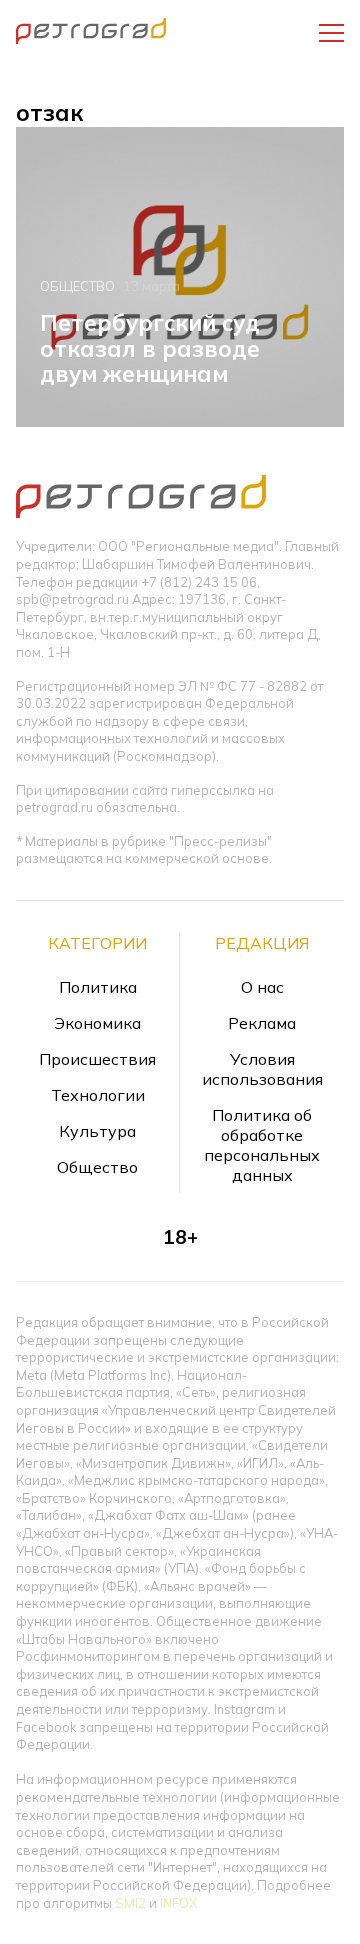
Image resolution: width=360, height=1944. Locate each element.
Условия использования (262, 1069)
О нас (262, 987)
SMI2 (130, 1903)
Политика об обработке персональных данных (262, 1145)
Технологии (98, 1095)
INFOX (178, 1903)
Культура (97, 1131)
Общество (77, 286)
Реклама (262, 1023)
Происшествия (97, 1059)
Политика (98, 987)
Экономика (97, 1023)
